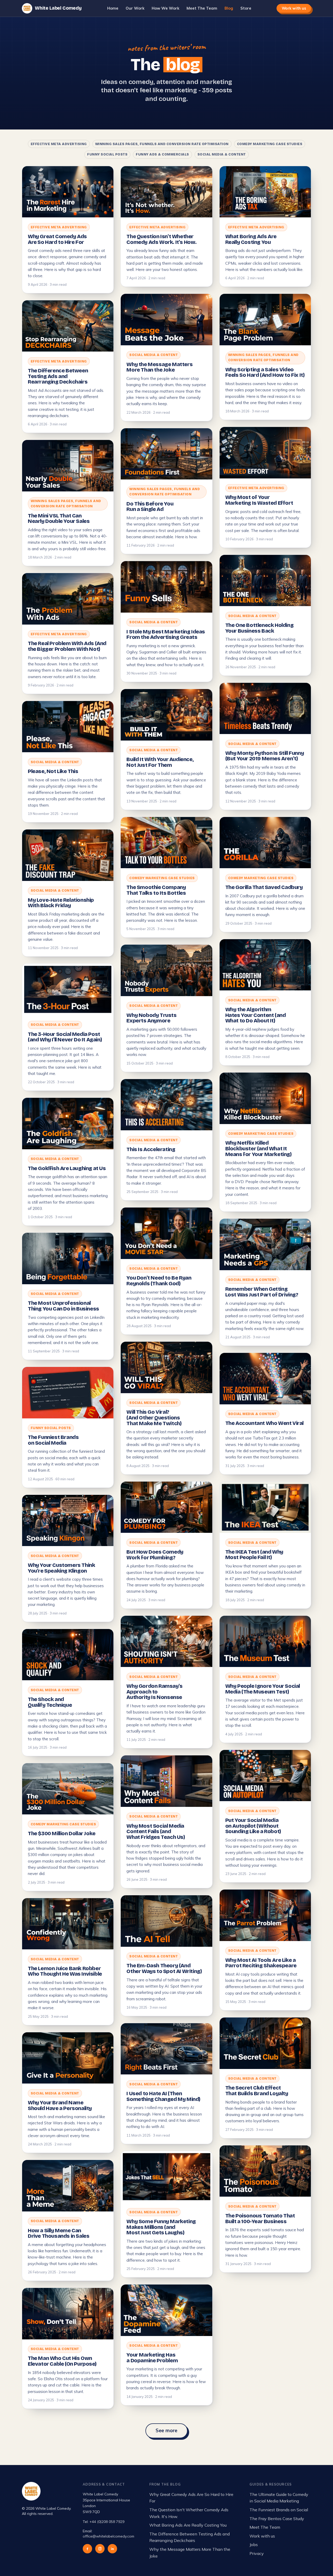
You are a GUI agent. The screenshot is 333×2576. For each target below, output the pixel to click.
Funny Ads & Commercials (162, 154)
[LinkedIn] (112, 2549)
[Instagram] (100, 2549)
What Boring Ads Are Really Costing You (188, 2525)
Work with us (294, 8)
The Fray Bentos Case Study (277, 2519)
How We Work (165, 8)
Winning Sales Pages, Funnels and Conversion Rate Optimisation (162, 144)
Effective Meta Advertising (59, 144)
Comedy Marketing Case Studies (270, 144)
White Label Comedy (58, 8)
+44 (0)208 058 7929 (107, 2522)
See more (167, 2431)
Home (113, 8)
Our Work (135, 8)
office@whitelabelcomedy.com (108, 2536)
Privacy (257, 2553)
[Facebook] (87, 2549)
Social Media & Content (222, 154)
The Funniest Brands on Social (279, 2510)
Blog (229, 8)
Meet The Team (202, 8)
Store (246, 8)
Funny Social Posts (107, 154)
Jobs (254, 2545)
